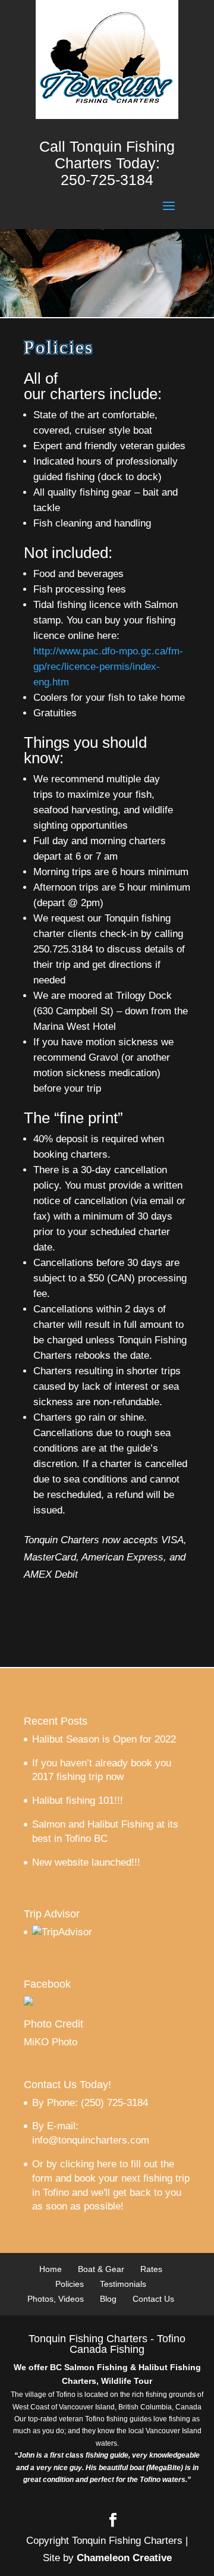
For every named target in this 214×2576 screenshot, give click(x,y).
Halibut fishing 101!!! (78, 1801)
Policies (70, 2284)
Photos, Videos (56, 2299)
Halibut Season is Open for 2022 (104, 1739)
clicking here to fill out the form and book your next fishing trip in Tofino (111, 2178)
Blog (108, 2299)
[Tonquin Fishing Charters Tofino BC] (29, 2002)
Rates (151, 2269)
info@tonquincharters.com (91, 2140)
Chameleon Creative (124, 2558)
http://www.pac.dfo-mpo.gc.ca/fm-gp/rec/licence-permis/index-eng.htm (108, 667)
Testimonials (123, 2284)
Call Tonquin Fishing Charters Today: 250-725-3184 (107, 163)
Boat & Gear (101, 2269)
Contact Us (153, 2299)
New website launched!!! (86, 1862)
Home (51, 2269)
